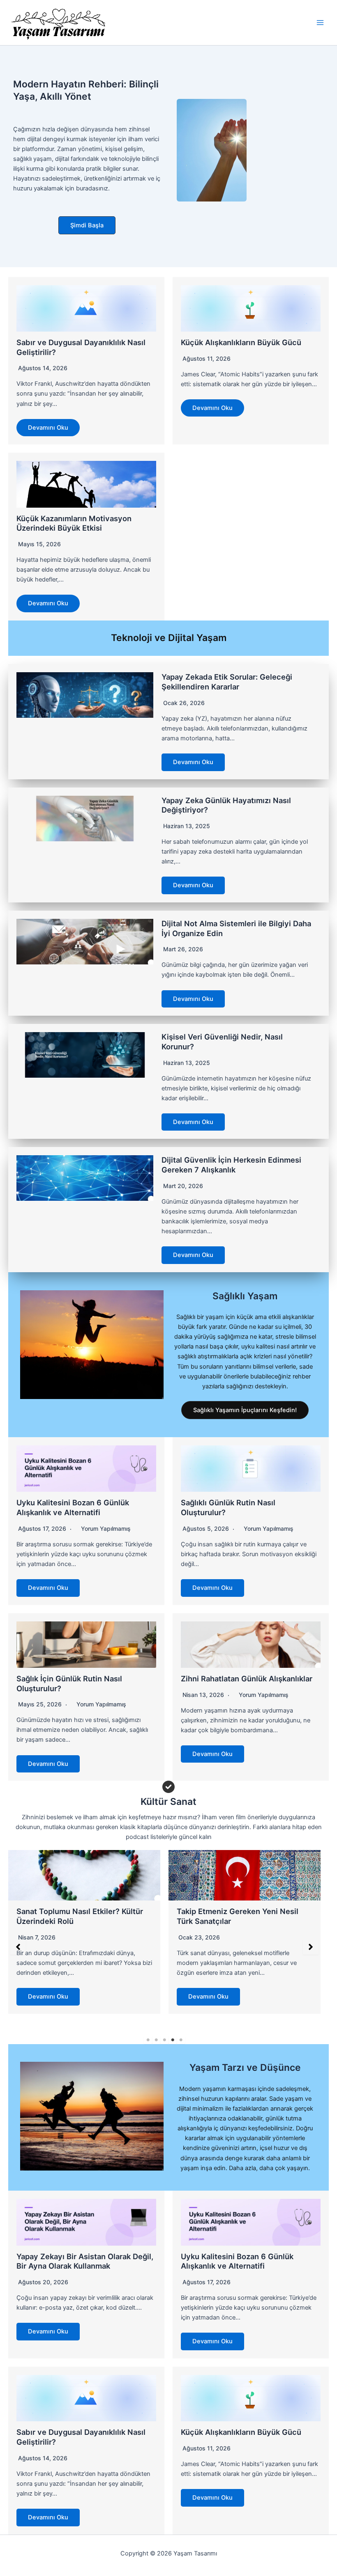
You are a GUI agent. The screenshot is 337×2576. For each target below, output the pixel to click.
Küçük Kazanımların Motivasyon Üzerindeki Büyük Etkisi (74, 523)
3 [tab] (164, 2040)
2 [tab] (156, 2040)
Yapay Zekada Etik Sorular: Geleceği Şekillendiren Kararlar (227, 682)
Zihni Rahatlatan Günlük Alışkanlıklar (247, 1678)
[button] (87, 226)
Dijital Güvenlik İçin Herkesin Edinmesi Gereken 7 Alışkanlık (231, 1165)
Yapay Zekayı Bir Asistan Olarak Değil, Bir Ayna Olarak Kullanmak (85, 2261)
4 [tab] (173, 2040)
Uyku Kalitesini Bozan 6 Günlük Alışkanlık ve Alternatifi (73, 1507)
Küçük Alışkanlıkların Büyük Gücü (241, 342)
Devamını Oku (48, 428)
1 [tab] (148, 2040)
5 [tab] (181, 2040)
